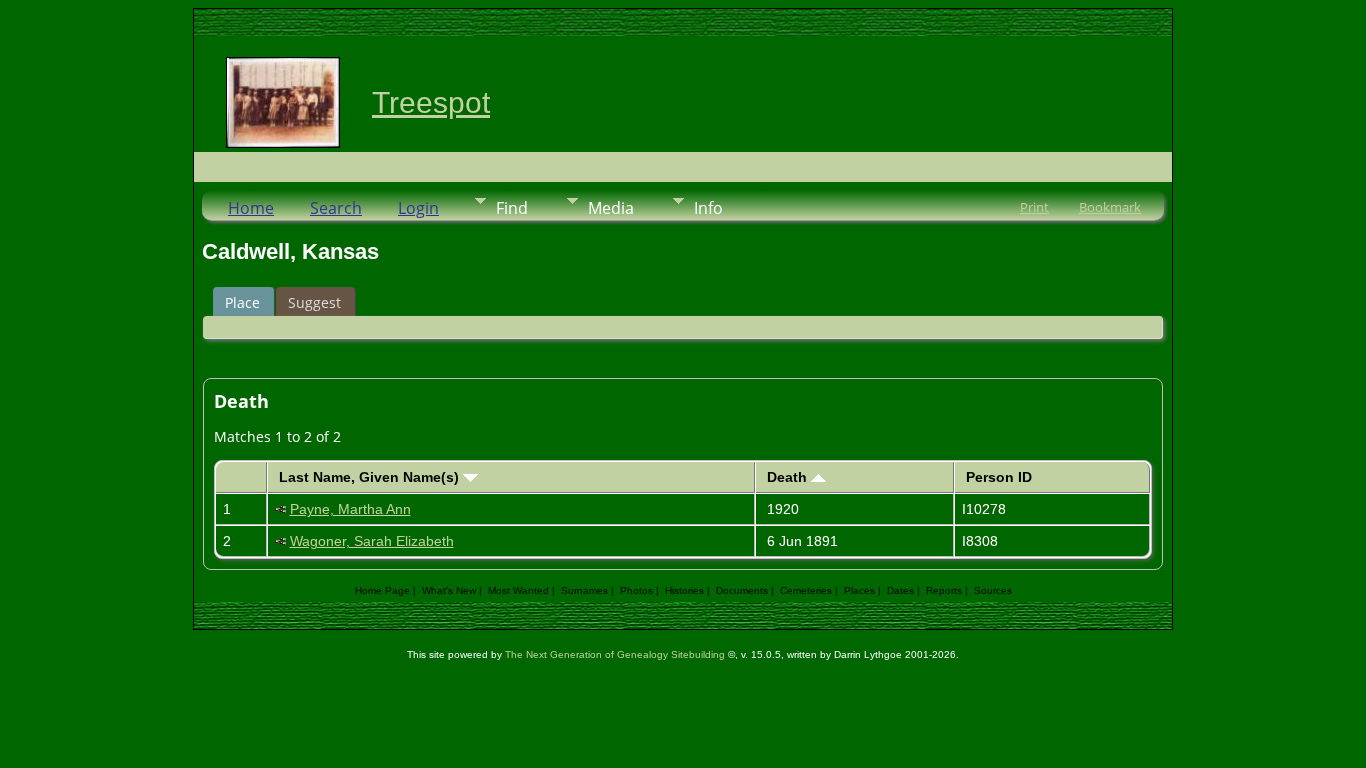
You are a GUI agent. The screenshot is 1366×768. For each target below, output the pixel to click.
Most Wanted (518, 590)
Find (512, 208)
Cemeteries (806, 590)
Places (859, 590)
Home (251, 208)
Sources (993, 590)
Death (789, 477)
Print (1034, 207)
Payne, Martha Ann (350, 509)
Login (418, 208)
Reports (944, 590)
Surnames (584, 590)
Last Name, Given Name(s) (371, 477)
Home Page (382, 590)
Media (611, 208)
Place (242, 302)
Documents (742, 590)
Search (336, 208)
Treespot (431, 102)
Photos (636, 590)
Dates (900, 590)
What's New (449, 590)
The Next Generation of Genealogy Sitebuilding (615, 654)
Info (708, 208)
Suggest (314, 302)
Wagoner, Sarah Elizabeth (372, 541)
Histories (684, 590)
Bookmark (1110, 207)
